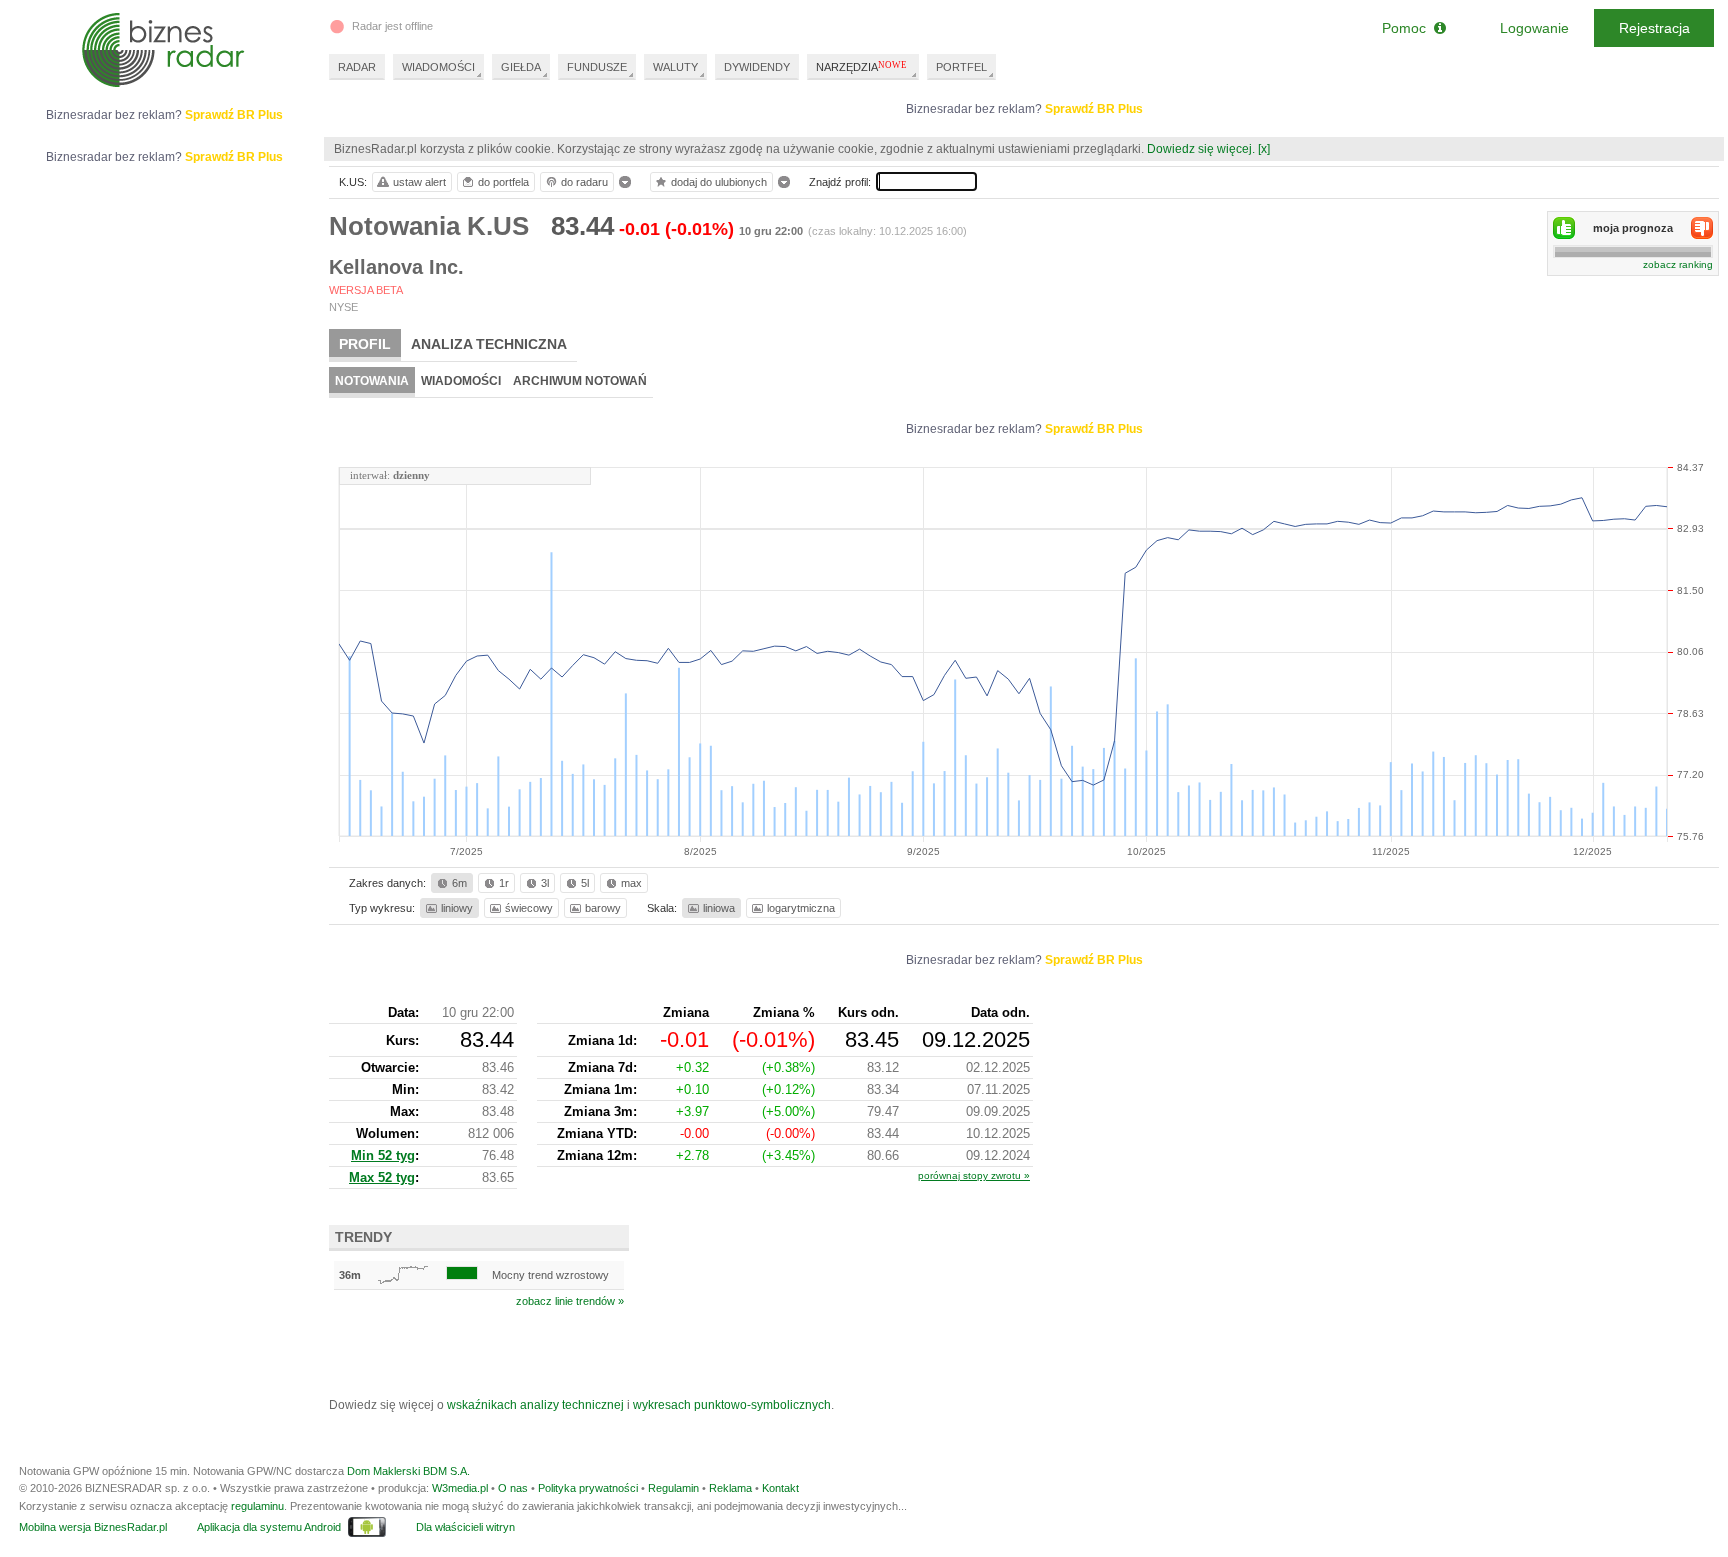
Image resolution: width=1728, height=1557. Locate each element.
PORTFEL (961, 67)
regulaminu (257, 1506)
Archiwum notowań (580, 381)
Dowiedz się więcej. (1201, 149)
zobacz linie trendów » (570, 1301)
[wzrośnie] (1564, 228)
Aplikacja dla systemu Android (269, 1527)
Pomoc (1408, 28)
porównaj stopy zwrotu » (974, 1175)
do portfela (503, 182)
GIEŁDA (521, 67)
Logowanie (1534, 28)
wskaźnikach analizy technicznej (535, 1405)
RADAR (357, 67)
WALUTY (675, 67)
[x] (1264, 149)
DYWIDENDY (757, 67)
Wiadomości (461, 381)
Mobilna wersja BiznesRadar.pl (93, 1527)
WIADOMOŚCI (438, 67)
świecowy (529, 908)
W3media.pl (460, 1488)
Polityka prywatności (588, 1488)
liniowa (719, 908)
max (631, 883)
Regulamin (673, 1488)
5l (585, 883)
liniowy (457, 908)
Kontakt (780, 1488)
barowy (603, 908)
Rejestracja (1654, 28)
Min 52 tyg (383, 1155)
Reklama (730, 1488)
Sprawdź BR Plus (1094, 109)
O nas (513, 1488)
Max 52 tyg (382, 1177)
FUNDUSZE (597, 67)
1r (504, 883)
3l (545, 883)
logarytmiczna (801, 908)
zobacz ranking (1678, 264)
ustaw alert (419, 182)
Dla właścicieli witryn (465, 1527)
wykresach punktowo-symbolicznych (732, 1405)
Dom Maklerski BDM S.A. (408, 1471)
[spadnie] (1702, 228)
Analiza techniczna (489, 344)
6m (459, 883)
